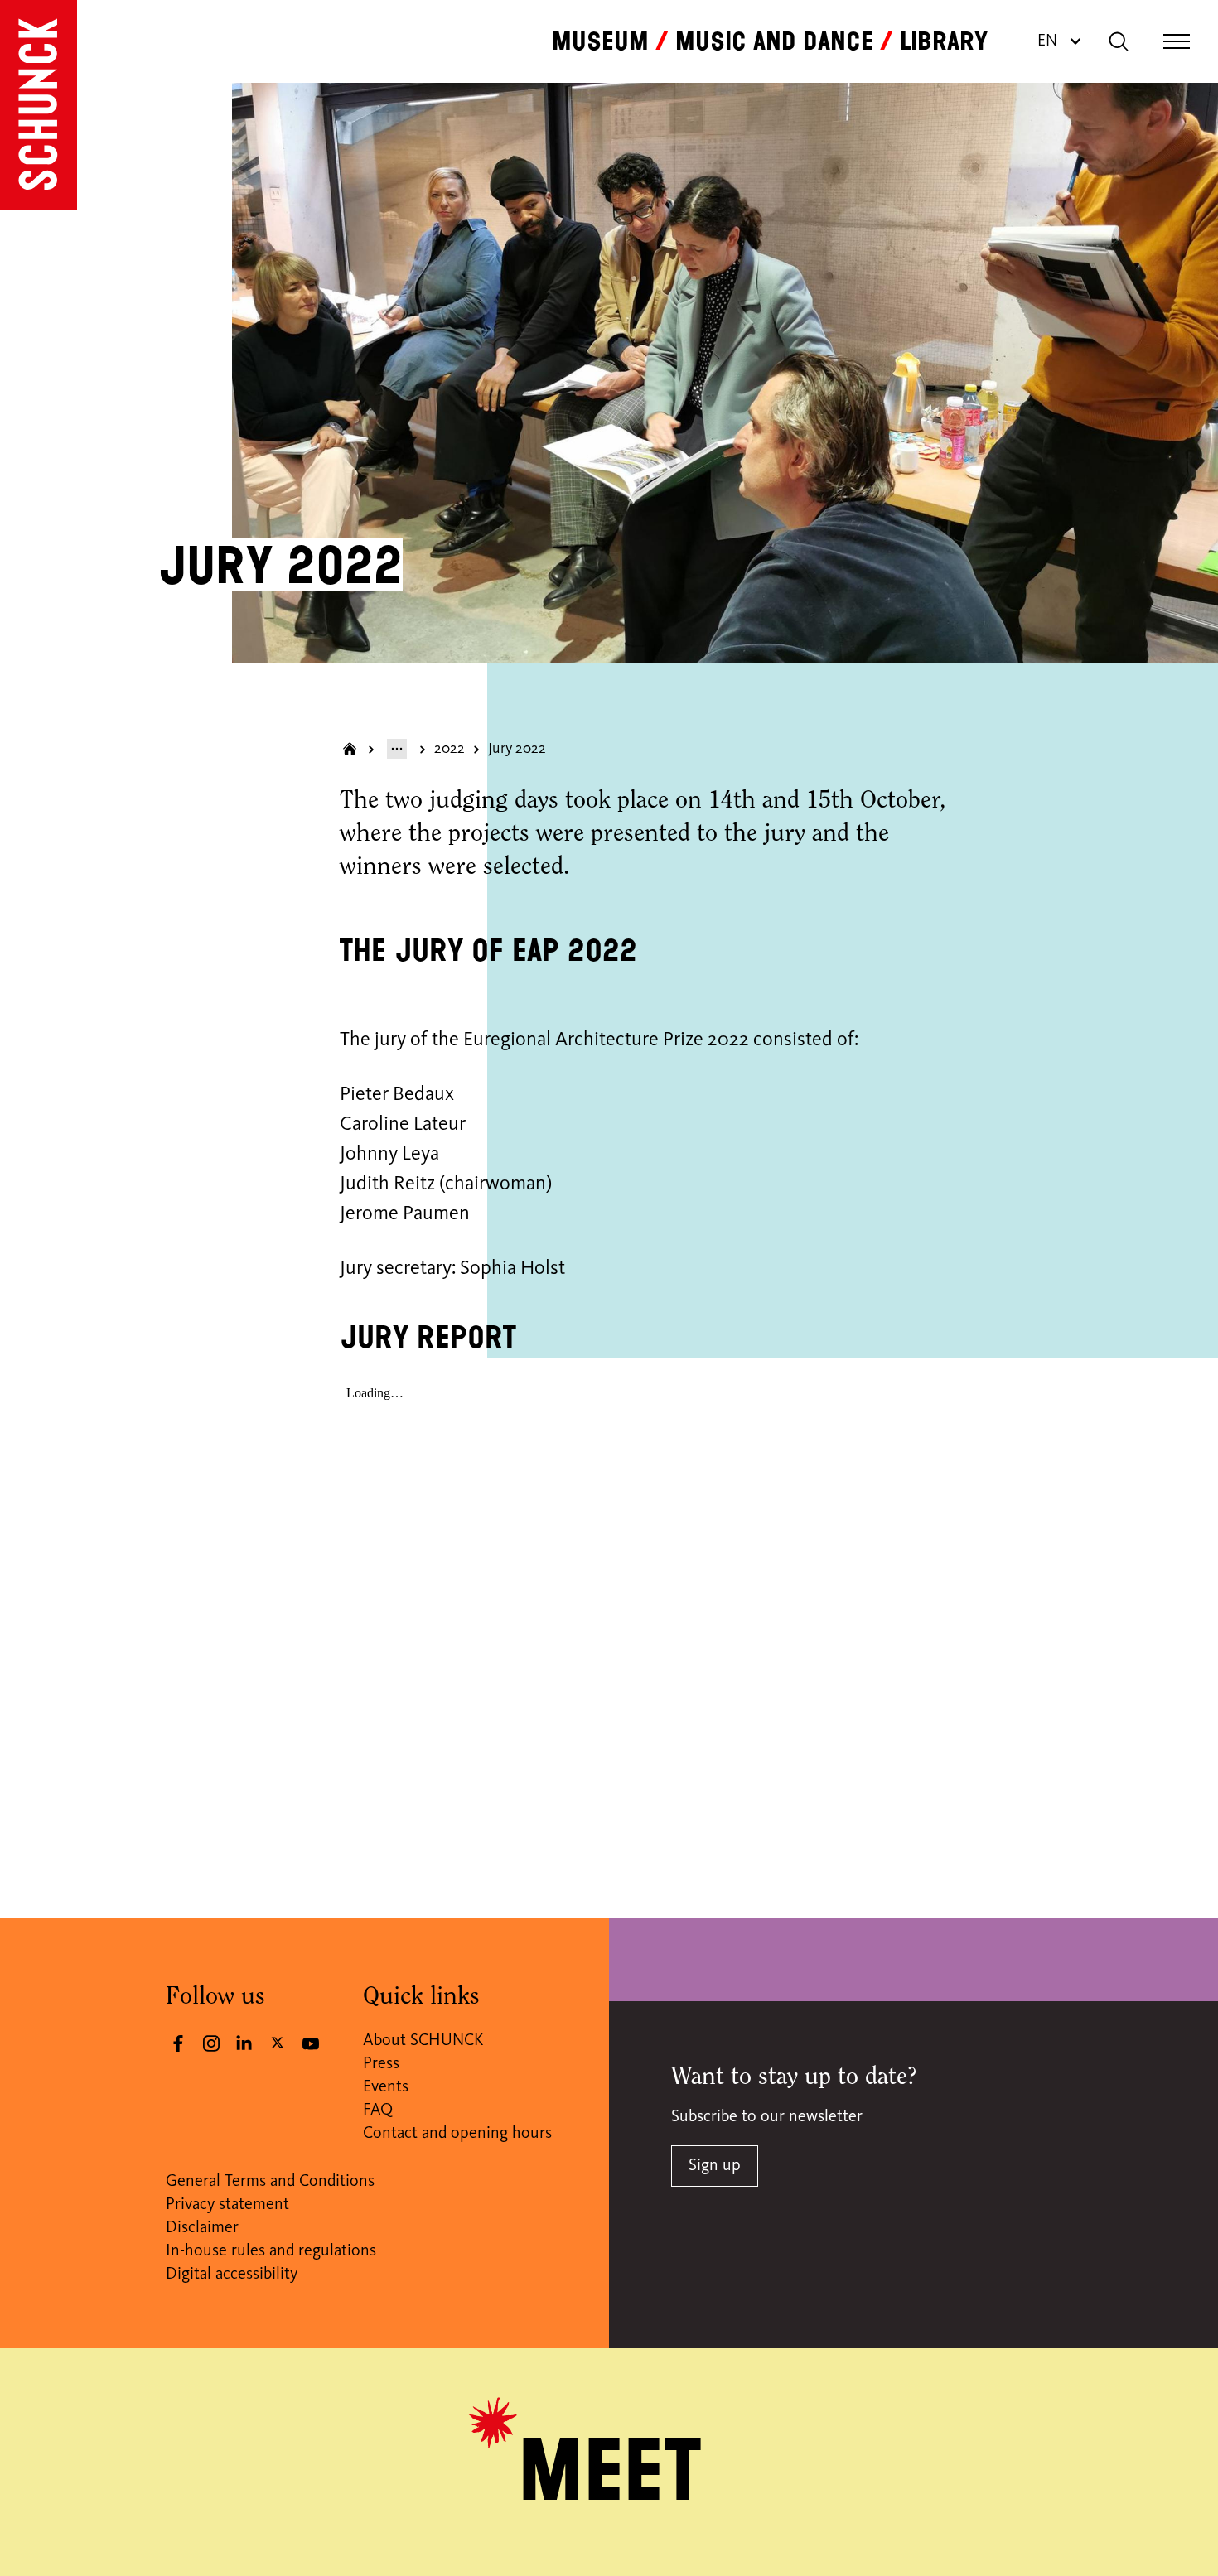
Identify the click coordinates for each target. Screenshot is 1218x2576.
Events (386, 2087)
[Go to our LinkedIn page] (244, 2043)
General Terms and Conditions (270, 2182)
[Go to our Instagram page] (211, 2043)
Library (944, 41)
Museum (600, 41)
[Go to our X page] (278, 2042)
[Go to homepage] (39, 105)
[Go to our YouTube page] (311, 2043)
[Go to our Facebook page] (178, 2043)
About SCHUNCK (423, 2041)
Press (381, 2064)
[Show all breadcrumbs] (397, 749)
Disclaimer (202, 2228)
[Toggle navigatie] (1177, 41)
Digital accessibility (232, 2275)
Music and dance (774, 41)
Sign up (715, 2166)
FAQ (378, 2110)
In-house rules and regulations (271, 2251)
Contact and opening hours (457, 2134)
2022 (450, 749)
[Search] (1119, 41)
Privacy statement (227, 2205)
